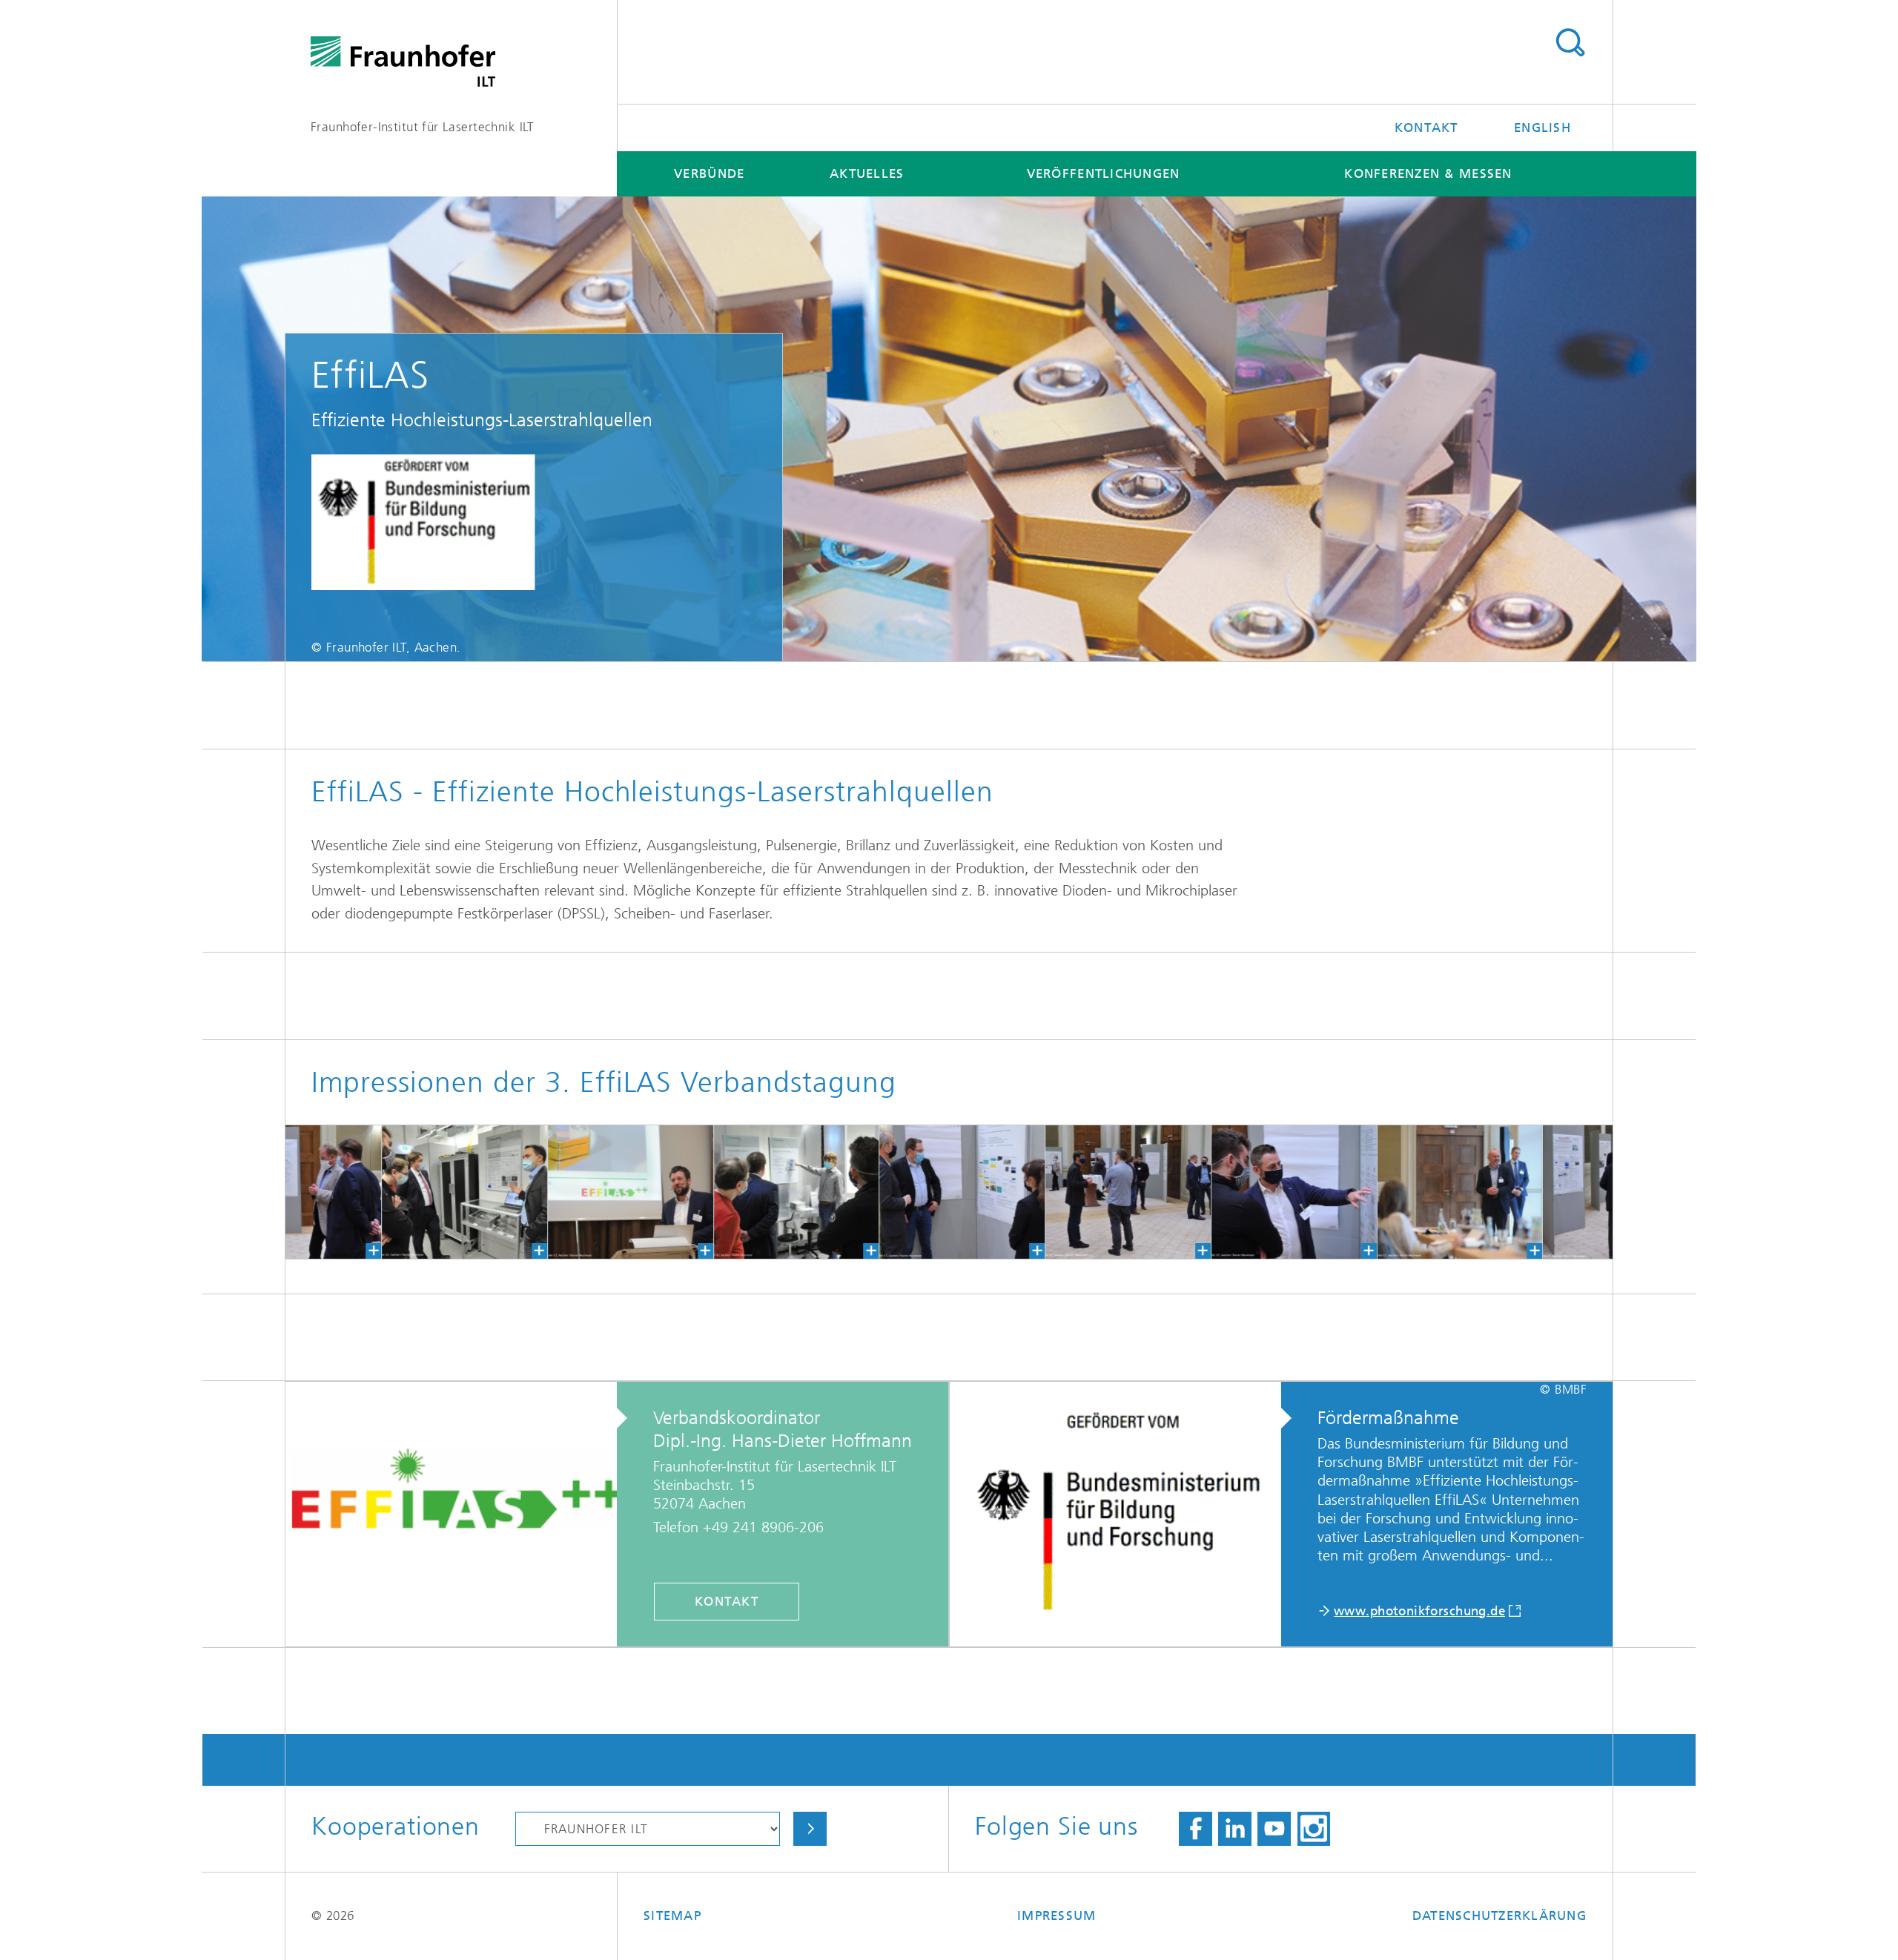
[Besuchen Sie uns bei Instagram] (1314, 1829)
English (1542, 128)
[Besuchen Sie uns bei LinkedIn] (1235, 1829)
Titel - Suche (1570, 43)
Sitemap (672, 1916)
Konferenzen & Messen (1428, 173)
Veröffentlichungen (1104, 173)
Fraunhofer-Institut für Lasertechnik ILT (423, 127)
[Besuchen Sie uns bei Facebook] (1196, 1829)
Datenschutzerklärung (1499, 1916)
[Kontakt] (462, 1514)
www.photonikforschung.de (1419, 1611)
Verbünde (709, 173)
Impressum (1057, 1916)
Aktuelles (867, 173)
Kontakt (1426, 128)
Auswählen (810, 1829)
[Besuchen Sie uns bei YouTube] (1274, 1829)
